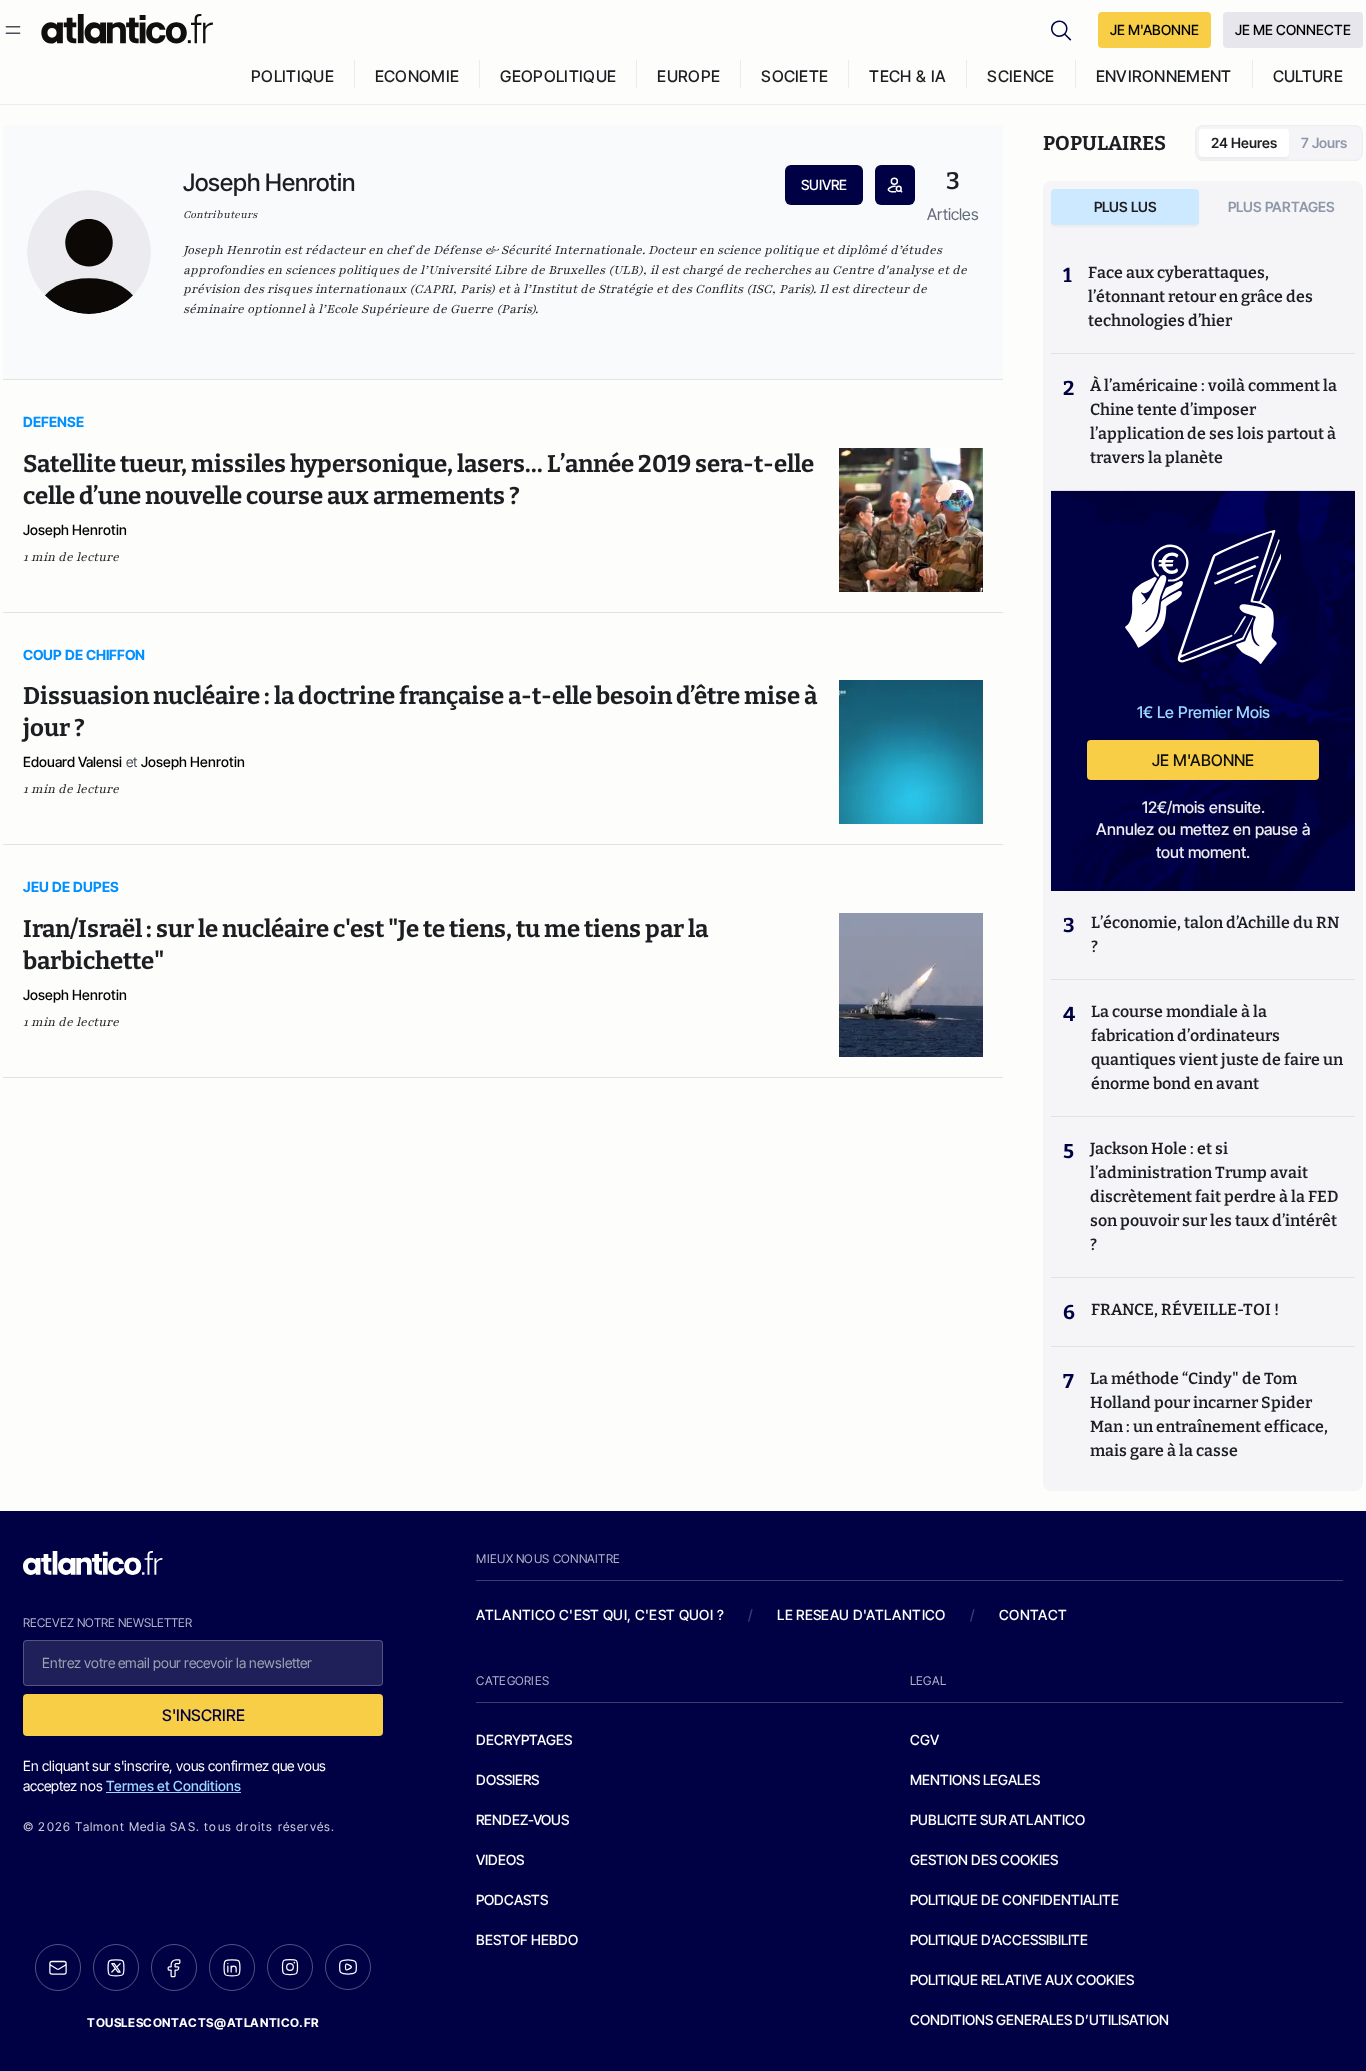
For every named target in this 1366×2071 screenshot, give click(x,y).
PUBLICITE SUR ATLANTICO (997, 1819)
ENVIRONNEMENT (1164, 76)
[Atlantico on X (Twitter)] (116, 1967)
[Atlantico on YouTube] (348, 1967)
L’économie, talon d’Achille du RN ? (1215, 934)
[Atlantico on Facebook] (174, 1967)
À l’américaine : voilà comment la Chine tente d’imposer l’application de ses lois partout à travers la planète (1213, 421)
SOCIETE (794, 76)
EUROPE (688, 76)
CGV (924, 1739)
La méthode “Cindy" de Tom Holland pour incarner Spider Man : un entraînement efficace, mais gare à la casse (1209, 1414)
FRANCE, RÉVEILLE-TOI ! (1185, 1309)
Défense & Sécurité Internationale (537, 250)
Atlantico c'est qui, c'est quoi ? (600, 1614)
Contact (1033, 1614)
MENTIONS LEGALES (975, 1779)
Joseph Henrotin (75, 529)
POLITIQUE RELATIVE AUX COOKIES (1022, 1979)
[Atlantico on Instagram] (290, 1967)
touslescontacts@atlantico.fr (203, 2022)
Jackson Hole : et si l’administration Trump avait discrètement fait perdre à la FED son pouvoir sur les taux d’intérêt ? (1214, 1196)
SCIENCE (1020, 76)
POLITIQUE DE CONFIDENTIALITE (1014, 1899)
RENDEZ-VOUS (522, 1819)
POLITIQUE (292, 76)
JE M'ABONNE (1154, 29)
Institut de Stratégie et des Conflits (637, 289)
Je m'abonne (1203, 760)
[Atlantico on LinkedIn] (232, 1967)
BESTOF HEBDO (527, 1939)
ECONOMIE (417, 76)
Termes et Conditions (173, 1785)
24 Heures (1244, 142)
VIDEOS (500, 1859)
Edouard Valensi (72, 761)
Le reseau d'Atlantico (861, 1614)
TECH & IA (907, 76)
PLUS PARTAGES (1281, 206)
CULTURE (1308, 76)
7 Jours (1324, 142)
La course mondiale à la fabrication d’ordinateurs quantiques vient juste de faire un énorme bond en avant (1217, 1047)
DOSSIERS (507, 1779)
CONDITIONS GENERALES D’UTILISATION (1039, 2019)
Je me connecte (1293, 29)
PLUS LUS (1125, 206)
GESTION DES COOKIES (984, 1859)
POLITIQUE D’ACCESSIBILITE (999, 1939)
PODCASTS (512, 1899)
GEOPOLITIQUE (558, 76)
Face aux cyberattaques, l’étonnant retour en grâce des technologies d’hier (1200, 296)
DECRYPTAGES (524, 1739)
